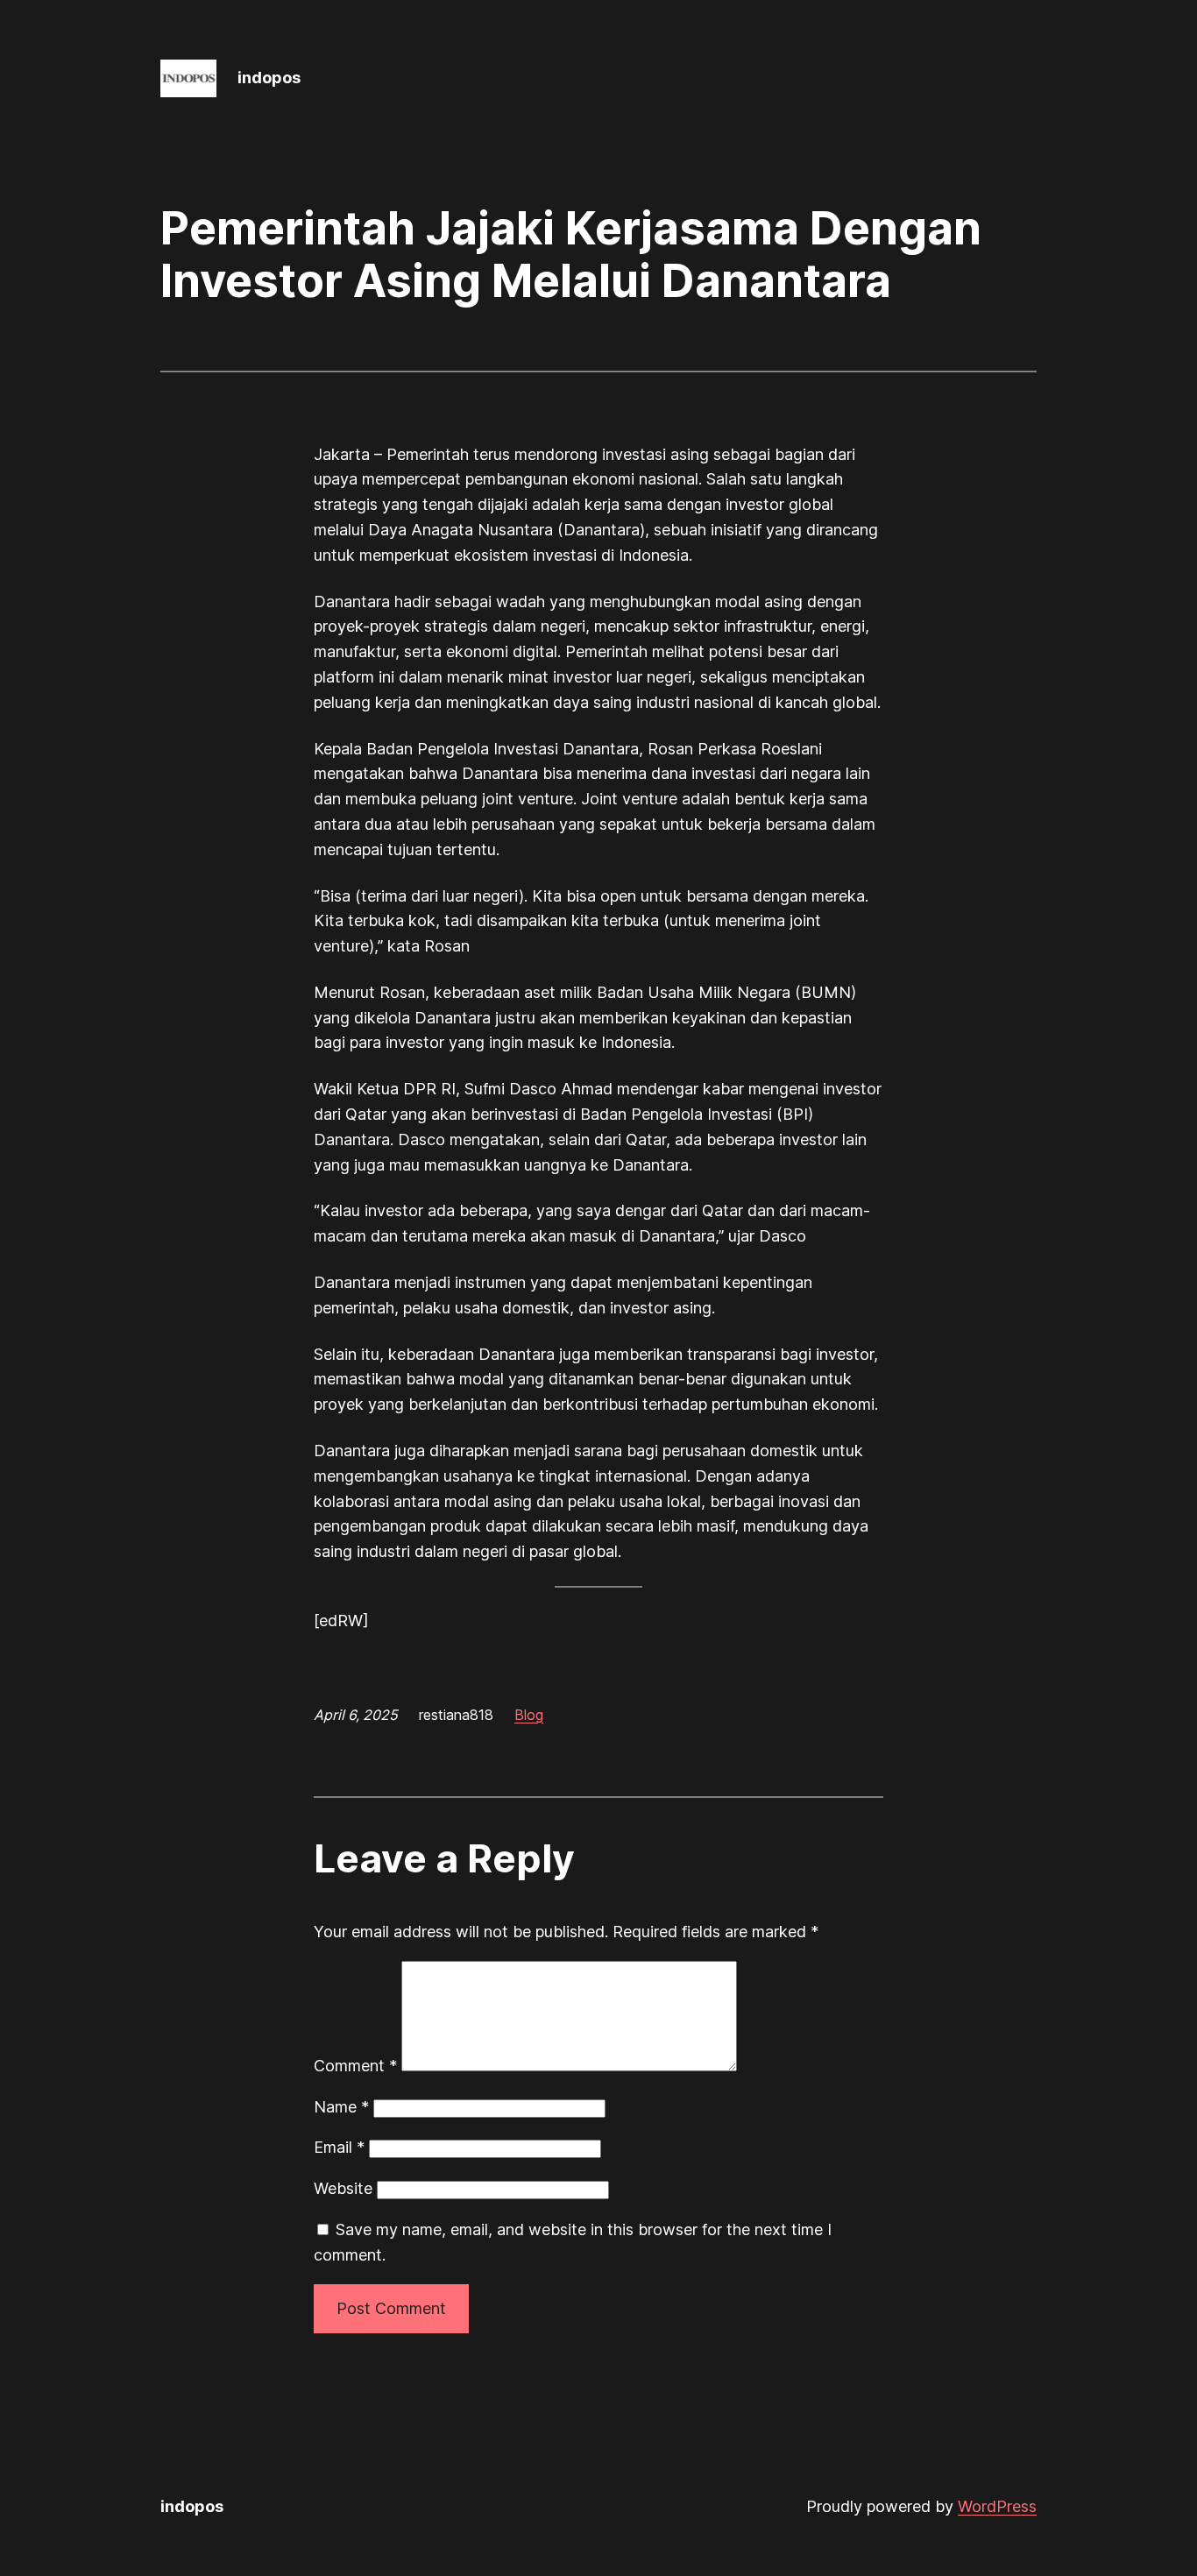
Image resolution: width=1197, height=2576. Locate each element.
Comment (355, 2066)
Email (339, 2147)
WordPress (997, 2506)
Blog (529, 1715)
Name (341, 2107)
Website (343, 2188)
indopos (269, 78)
